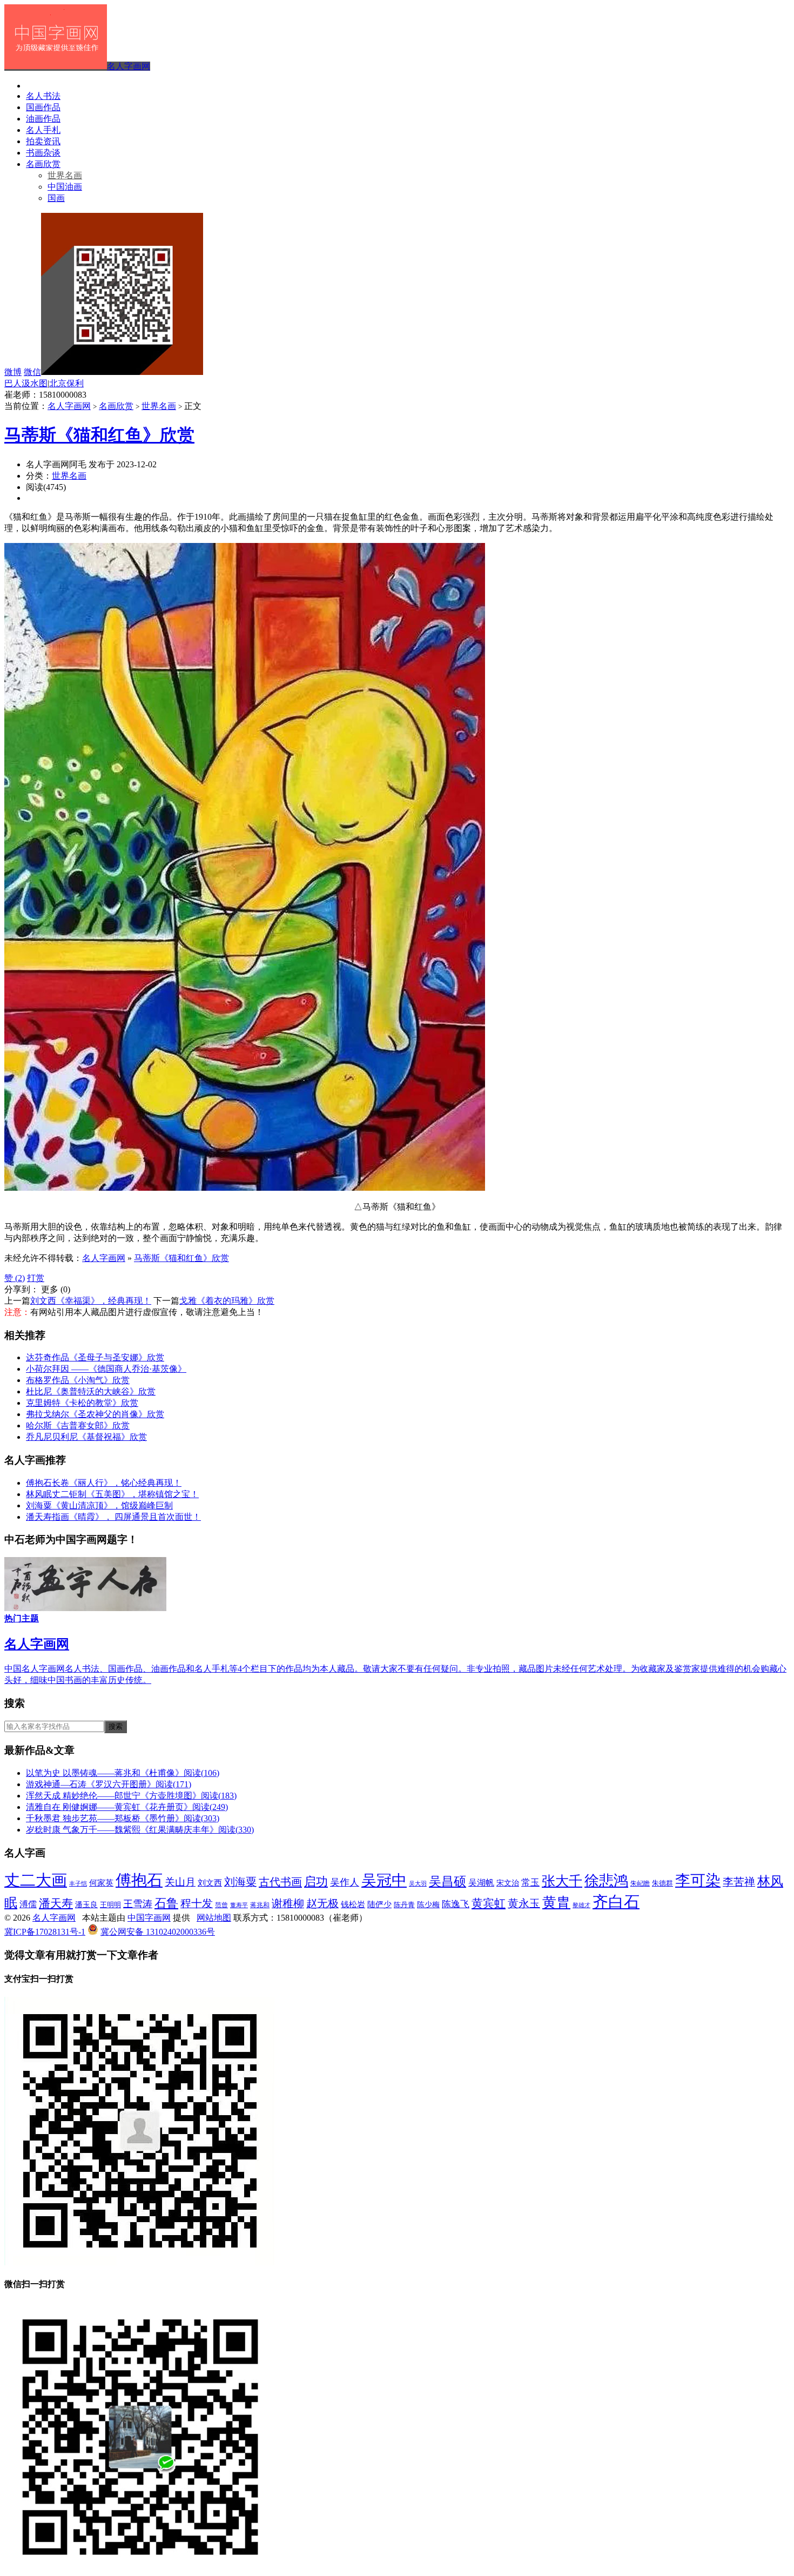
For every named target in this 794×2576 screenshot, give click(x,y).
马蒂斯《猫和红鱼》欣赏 (99, 435)
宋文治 (508, 1883)
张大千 (562, 1881)
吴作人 (345, 1882)
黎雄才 (581, 1905)
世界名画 (65, 175)
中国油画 (65, 187)
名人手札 (43, 130)
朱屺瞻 (640, 1884)
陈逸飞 (456, 1904)
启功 (316, 1882)
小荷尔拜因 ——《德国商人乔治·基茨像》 (106, 1369)
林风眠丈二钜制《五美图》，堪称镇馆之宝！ (112, 1494)
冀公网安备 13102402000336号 (158, 1932)
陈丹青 (404, 1905)
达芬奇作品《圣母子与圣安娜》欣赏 (95, 1357)
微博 (13, 372)
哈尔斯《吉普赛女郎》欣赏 (78, 1425)
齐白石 (616, 1902)
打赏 (36, 1278)
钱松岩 (353, 1904)
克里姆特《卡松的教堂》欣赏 (82, 1403)
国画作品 (43, 107)
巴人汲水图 (26, 383)
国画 (56, 198)
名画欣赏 (43, 164)
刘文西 (210, 1883)
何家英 (101, 1883)
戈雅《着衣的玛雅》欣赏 (227, 1301)
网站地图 (214, 1918)
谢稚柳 (288, 1904)
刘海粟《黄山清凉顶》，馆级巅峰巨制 (99, 1505)
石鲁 (166, 1903)
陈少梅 (428, 1904)
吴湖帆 (481, 1883)
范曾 (221, 1905)
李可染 (698, 1880)
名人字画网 (129, 66)
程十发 (197, 1903)
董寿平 (239, 1905)
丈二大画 (36, 1880)
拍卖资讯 (43, 141)
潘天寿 (56, 1903)
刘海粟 (240, 1882)
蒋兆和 (260, 1905)
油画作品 (43, 119)
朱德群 (662, 1883)
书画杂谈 (43, 153)
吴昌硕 (448, 1881)
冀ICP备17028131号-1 (45, 1932)
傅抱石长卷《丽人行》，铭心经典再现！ (104, 1483)
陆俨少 (379, 1904)
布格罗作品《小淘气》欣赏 (78, 1380)
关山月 (180, 1882)
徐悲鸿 (606, 1881)
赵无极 (322, 1903)
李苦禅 (739, 1882)
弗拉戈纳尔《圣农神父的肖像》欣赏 (95, 1414)
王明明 (110, 1905)
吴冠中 (384, 1880)
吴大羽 (418, 1884)
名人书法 (43, 96)
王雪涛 (138, 1904)
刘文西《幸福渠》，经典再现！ (91, 1301)
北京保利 (66, 383)
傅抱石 (139, 1880)
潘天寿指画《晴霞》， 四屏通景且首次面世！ (113, 1517)
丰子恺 (78, 1884)
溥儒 (28, 1904)
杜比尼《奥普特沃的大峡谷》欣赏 (91, 1391)
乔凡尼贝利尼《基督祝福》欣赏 (86, 1437)
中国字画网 (149, 1918)
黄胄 (556, 1903)
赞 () (15, 1278)
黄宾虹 (489, 1903)
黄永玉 (524, 1903)
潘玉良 (86, 1904)
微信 (32, 372)
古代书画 (280, 1882)
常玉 (530, 1883)
